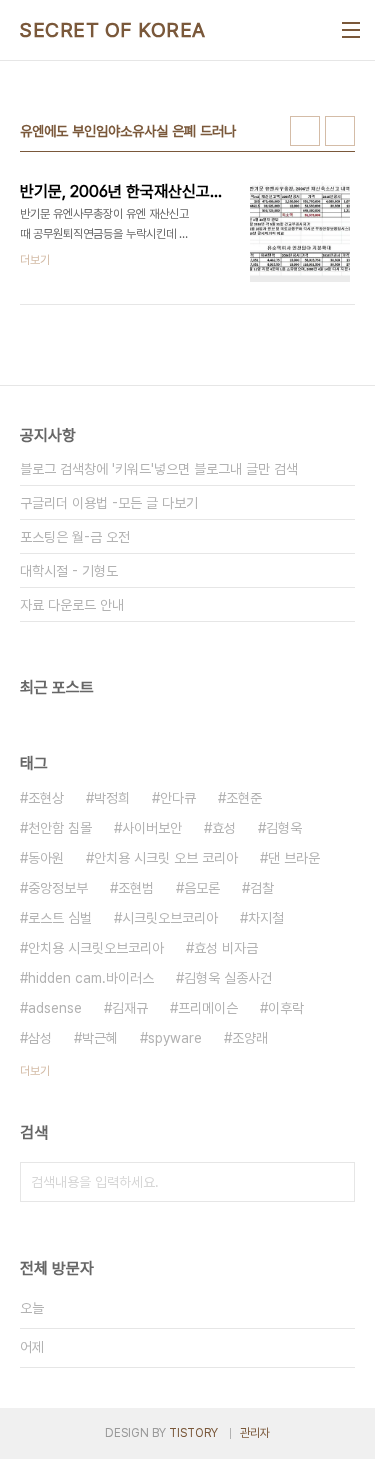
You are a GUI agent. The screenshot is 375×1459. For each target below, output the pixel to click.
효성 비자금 (226, 948)
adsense (55, 1008)
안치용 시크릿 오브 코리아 (166, 858)
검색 (335, 1182)
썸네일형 (305, 131)
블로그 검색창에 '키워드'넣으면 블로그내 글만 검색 (159, 469)
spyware (175, 1038)
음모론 (202, 888)
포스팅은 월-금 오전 (75, 537)
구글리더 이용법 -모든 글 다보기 (109, 503)
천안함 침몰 (60, 828)
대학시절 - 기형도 (69, 571)
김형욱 (284, 828)
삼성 (40, 1038)
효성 (224, 828)
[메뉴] (351, 30)
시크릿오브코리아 (170, 918)
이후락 (286, 1008)
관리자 (255, 1433)
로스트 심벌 (60, 918)
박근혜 (100, 1038)
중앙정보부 (58, 888)
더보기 (35, 1071)
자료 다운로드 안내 (72, 605)
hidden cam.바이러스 (91, 978)
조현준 (244, 798)
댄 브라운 (294, 858)
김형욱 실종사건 (228, 978)
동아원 (46, 858)
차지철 (266, 918)
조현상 (46, 798)
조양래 (250, 1038)
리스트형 (340, 131)
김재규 (130, 1008)
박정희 (112, 798)
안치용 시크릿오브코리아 (96, 948)
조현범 (136, 888)
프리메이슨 (208, 1008)
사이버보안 (152, 828)
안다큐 (178, 798)
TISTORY (193, 1433)
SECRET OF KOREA (113, 30)
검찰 (262, 888)
